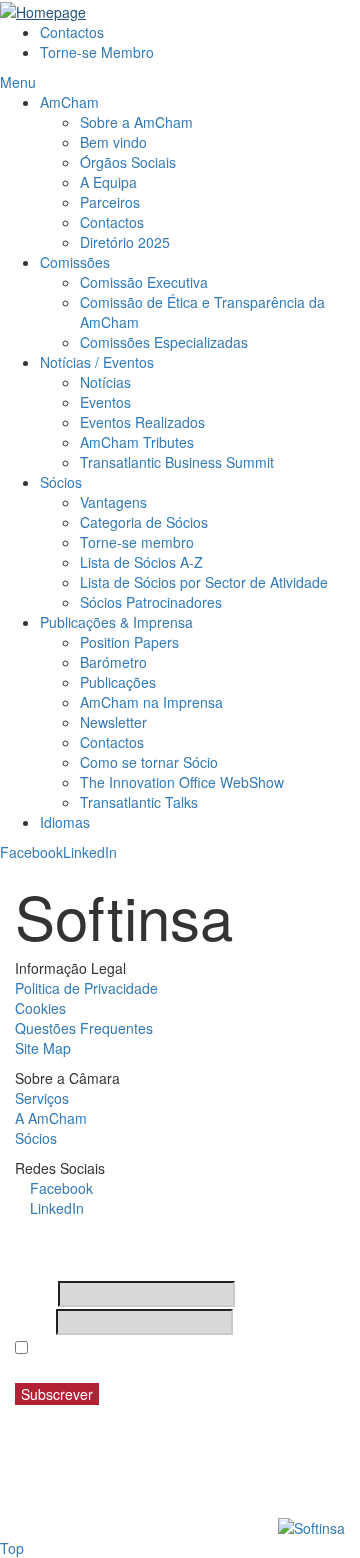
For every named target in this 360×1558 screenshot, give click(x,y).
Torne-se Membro (97, 52)
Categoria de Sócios (144, 522)
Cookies (40, 1008)
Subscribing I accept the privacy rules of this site (177, 1358)
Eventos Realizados (142, 422)
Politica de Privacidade (86, 988)
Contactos (72, 32)
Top (12, 1548)
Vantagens (113, 502)
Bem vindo (113, 142)
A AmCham (51, 1118)
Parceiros (110, 202)
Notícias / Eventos (97, 362)
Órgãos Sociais (128, 162)
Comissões (75, 262)
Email (33, 1322)
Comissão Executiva (144, 282)
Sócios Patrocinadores (151, 602)
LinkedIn (90, 852)
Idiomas (65, 822)
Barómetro (113, 662)
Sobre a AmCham (136, 122)
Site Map (43, 1048)
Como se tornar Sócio (149, 762)
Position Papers (129, 642)
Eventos (105, 402)
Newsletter (113, 722)
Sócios (61, 482)
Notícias (105, 382)
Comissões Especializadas (164, 342)
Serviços (42, 1098)
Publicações (118, 682)
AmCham (69, 102)
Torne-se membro (137, 542)
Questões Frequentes (84, 1028)
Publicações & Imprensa (116, 622)
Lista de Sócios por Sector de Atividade (204, 582)
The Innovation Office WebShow (182, 782)
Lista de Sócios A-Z (141, 562)
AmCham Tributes (137, 442)
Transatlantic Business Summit (177, 462)
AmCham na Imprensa (151, 702)
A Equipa (108, 182)
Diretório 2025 (125, 242)
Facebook (31, 852)
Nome (34, 1294)
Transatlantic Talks (139, 802)
